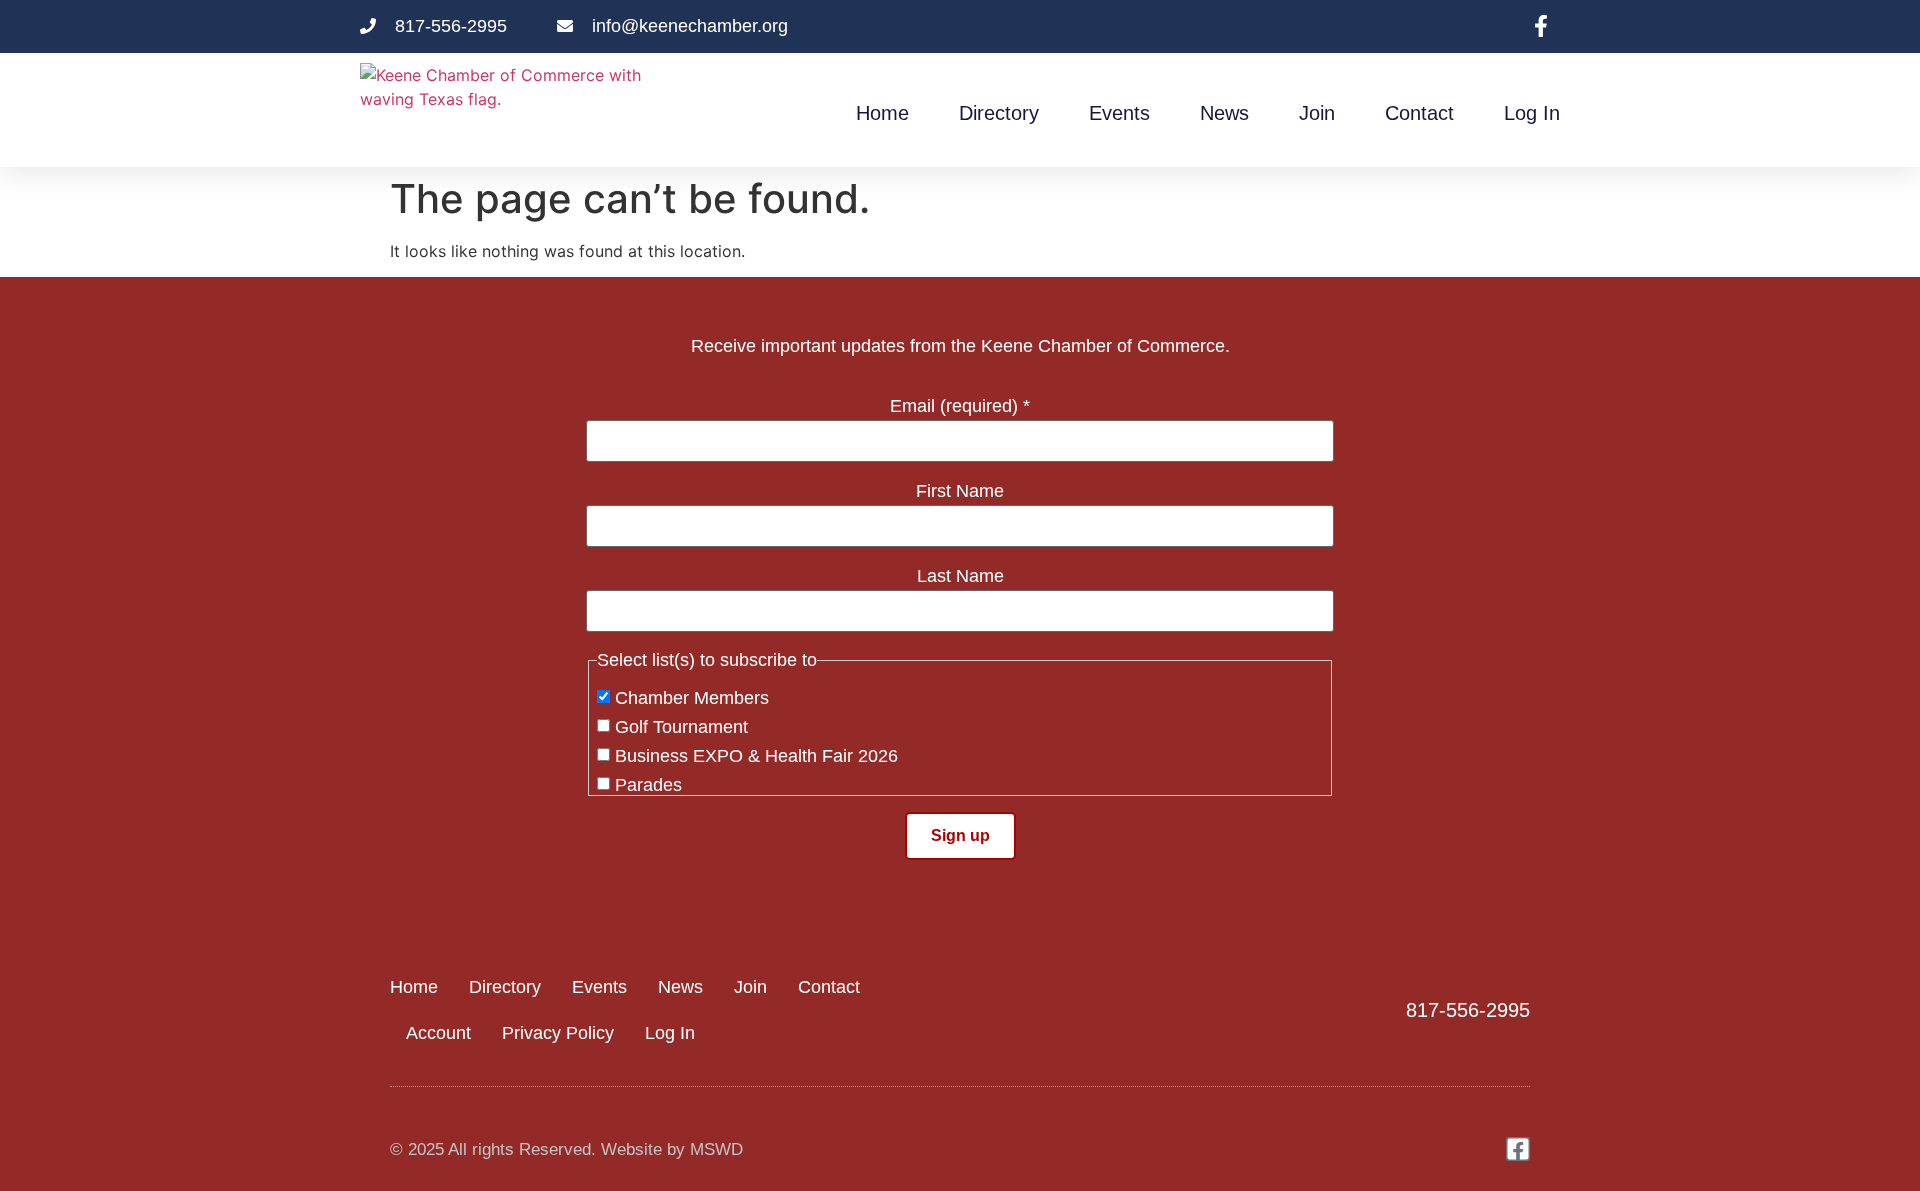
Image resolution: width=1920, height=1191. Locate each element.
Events (1119, 113)
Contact (1419, 113)
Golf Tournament (681, 727)
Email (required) (960, 406)
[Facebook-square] (1518, 1149)
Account (438, 1033)
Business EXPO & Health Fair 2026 (756, 756)
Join (1317, 113)
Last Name (960, 576)
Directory (999, 113)
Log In (1532, 113)
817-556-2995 (1468, 1010)
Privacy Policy (558, 1033)
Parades (648, 785)
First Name (960, 491)
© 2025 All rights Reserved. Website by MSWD (566, 1149)
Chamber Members (692, 698)
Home (882, 113)
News (1224, 113)
